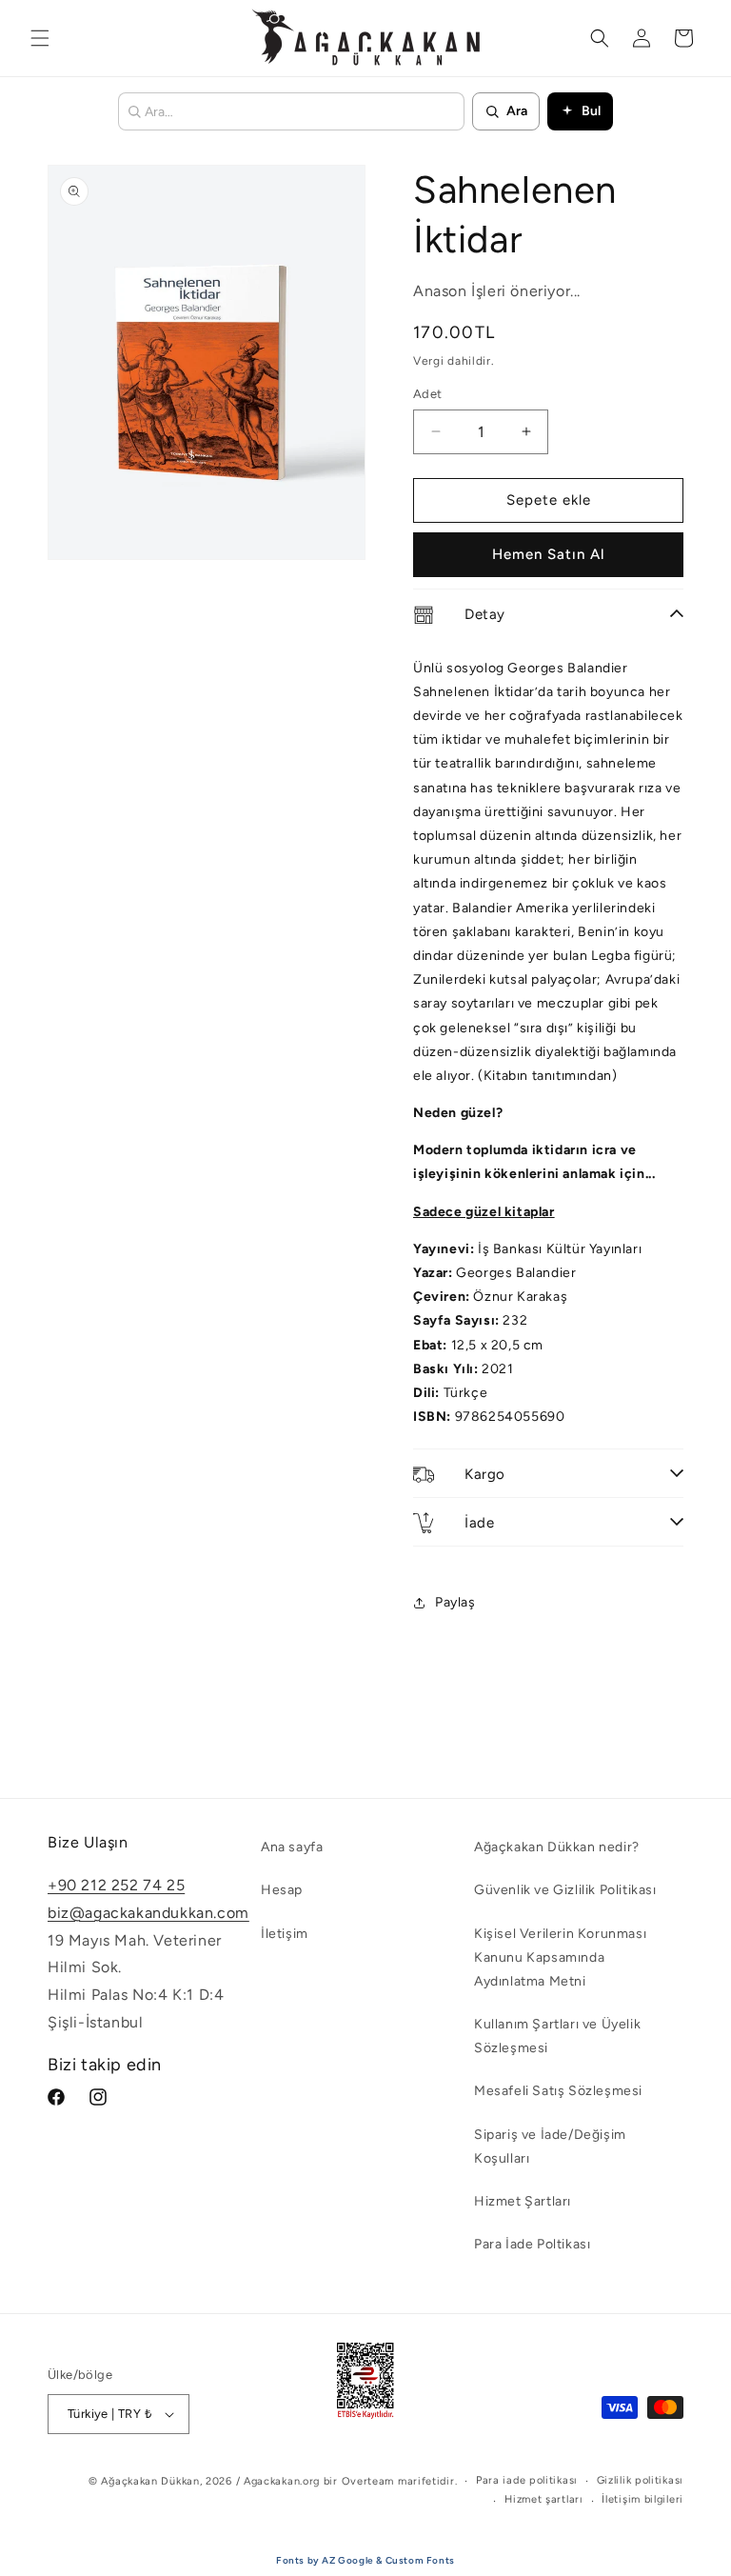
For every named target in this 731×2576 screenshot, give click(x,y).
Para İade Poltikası (532, 2244)
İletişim (285, 1934)
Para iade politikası (527, 2480)
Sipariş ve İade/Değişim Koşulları (550, 2147)
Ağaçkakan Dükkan (150, 2481)
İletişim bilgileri (642, 2499)
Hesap (282, 1890)
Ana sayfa (292, 1847)
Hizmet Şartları (523, 2201)
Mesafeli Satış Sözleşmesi (558, 2091)
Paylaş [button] (455, 1602)
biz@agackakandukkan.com (148, 1913)
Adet (428, 394)
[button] (40, 38)
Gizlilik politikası (640, 2480)
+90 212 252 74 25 (116, 1885)
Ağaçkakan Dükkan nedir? (557, 1847)
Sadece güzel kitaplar (484, 1212)
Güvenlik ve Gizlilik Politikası (565, 1890)
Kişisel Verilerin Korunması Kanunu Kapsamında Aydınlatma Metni (560, 1957)
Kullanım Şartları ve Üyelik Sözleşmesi (557, 2036)
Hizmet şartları (544, 2499)
